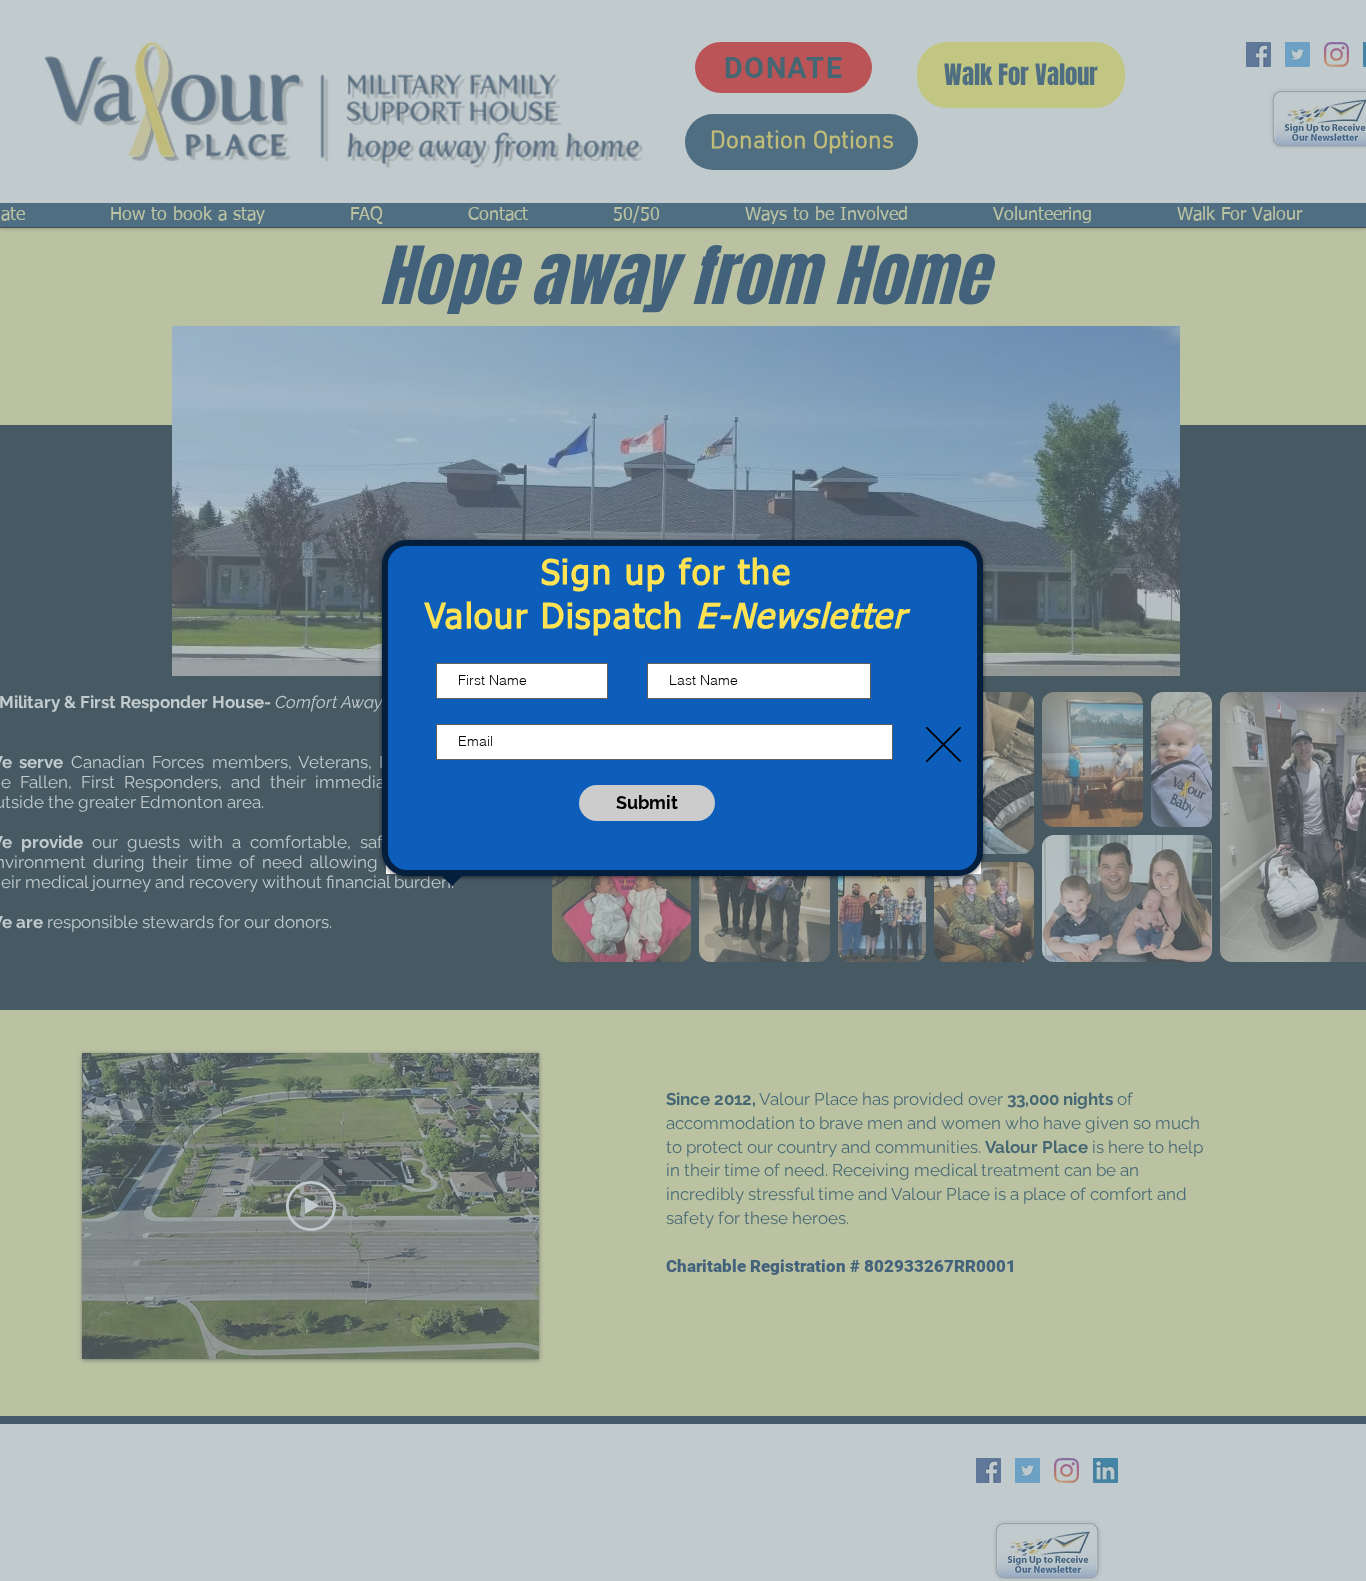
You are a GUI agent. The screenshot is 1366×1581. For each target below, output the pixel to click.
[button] (943, 744)
